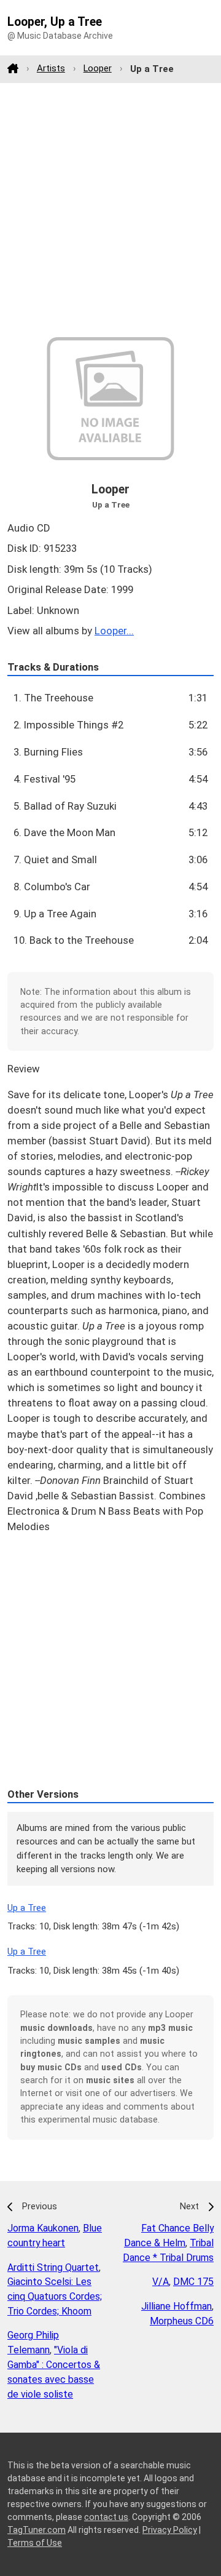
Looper (98, 68)
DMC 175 (193, 2282)
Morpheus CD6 (182, 2321)
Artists (51, 68)
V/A (161, 2282)
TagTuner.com (37, 2530)
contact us (106, 2517)
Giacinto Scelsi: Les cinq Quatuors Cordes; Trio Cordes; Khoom (55, 2296)
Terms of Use (35, 2543)
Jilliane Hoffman (176, 2306)
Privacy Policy (170, 2530)
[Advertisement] (110, 210)
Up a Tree (27, 1908)
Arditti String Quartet (53, 2267)
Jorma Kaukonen (43, 2228)
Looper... (114, 631)
